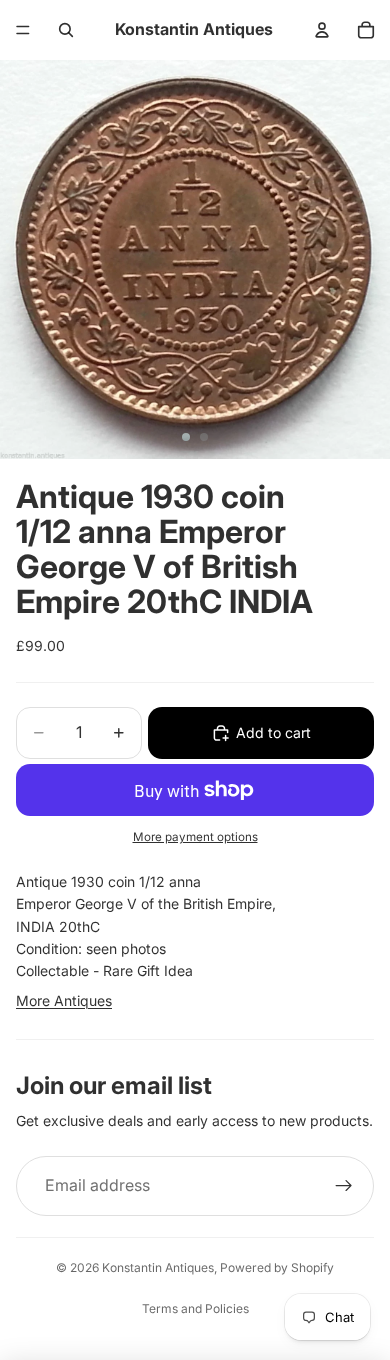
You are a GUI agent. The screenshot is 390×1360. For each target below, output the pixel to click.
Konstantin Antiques (158, 1267)
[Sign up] (344, 1186)
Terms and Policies (195, 1308)
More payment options (195, 837)
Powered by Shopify (277, 1267)
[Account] (322, 30)
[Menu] (23, 30)
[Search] (66, 30)
